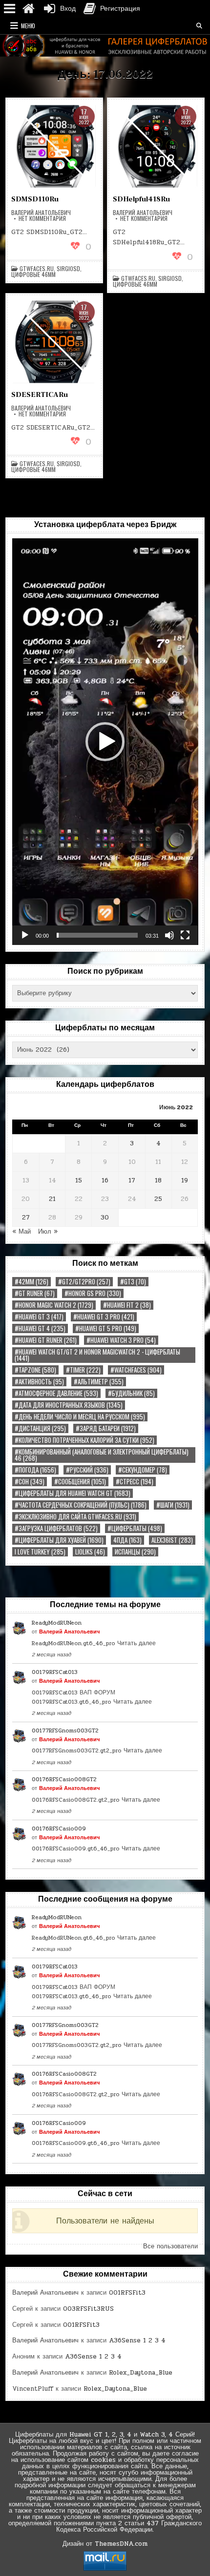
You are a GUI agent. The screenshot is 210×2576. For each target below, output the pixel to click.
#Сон (30, 1482)
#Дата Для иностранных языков (69, 1405)
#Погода (35, 1470)
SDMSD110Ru (35, 199)
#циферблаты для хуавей (59, 1540)
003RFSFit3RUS (88, 2309)
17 (132, 1180)
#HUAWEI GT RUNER (46, 1340)
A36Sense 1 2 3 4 (137, 2340)
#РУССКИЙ (87, 1470)
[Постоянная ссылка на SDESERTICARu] (54, 342)
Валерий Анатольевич (41, 213)
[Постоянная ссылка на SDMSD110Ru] (54, 146)
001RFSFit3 (127, 2293)
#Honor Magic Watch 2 (54, 1305)
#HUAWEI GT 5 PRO (106, 1328)
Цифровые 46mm (33, 275)
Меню (28, 26)
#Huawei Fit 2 (127, 1305)
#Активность (39, 1382)
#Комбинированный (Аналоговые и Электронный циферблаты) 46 (102, 1455)
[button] (105, 742)
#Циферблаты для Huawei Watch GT (73, 1493)
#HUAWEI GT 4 (40, 1328)
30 (105, 1218)
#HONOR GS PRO (93, 1293)
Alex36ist (172, 1540)
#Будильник (131, 1393)
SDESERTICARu (40, 395)
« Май (21, 1232)
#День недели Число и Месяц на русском (80, 1417)
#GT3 (133, 1282)
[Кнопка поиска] (199, 26)
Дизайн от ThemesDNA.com (105, 2544)
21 (52, 1199)
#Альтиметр (99, 1382)
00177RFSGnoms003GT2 (65, 1730)
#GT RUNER (35, 1293)
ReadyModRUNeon (57, 1623)
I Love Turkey (40, 1552)
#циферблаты (135, 1528)
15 (79, 1180)
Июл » (48, 1232)
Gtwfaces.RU (37, 269)
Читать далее (136, 1643)
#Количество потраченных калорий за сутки (84, 1440)
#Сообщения (80, 1482)
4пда (127, 1540)
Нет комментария (42, 218)
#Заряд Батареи (106, 1428)
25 (158, 1199)
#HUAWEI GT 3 (39, 1317)
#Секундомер (143, 1470)
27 (26, 1218)
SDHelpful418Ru (141, 199)
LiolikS (90, 1552)
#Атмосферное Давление (56, 1393)
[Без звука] (169, 935)
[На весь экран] (185, 935)
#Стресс (135, 1482)
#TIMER (83, 1370)
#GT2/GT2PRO (84, 1282)
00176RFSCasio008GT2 (64, 1779)
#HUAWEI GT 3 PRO (104, 1317)
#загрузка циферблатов (56, 1528)
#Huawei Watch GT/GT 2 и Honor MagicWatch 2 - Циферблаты (97, 1355)
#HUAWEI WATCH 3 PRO (121, 1340)
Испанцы (135, 1552)
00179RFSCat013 (55, 1672)
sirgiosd (68, 269)
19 (185, 1180)
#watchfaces (136, 1370)
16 (105, 1180)
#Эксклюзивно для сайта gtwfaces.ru (75, 1517)
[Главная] (28, 9)
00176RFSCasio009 (59, 1829)
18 (158, 1180)
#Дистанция (40, 1428)
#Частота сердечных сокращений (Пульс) (81, 1505)
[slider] (97, 935)
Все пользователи (170, 2246)
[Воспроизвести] (25, 935)
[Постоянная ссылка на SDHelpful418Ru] (156, 146)
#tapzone (35, 1370)
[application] (105, 742)
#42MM (31, 1282)
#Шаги (173, 1505)
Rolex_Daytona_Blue (141, 2373)
